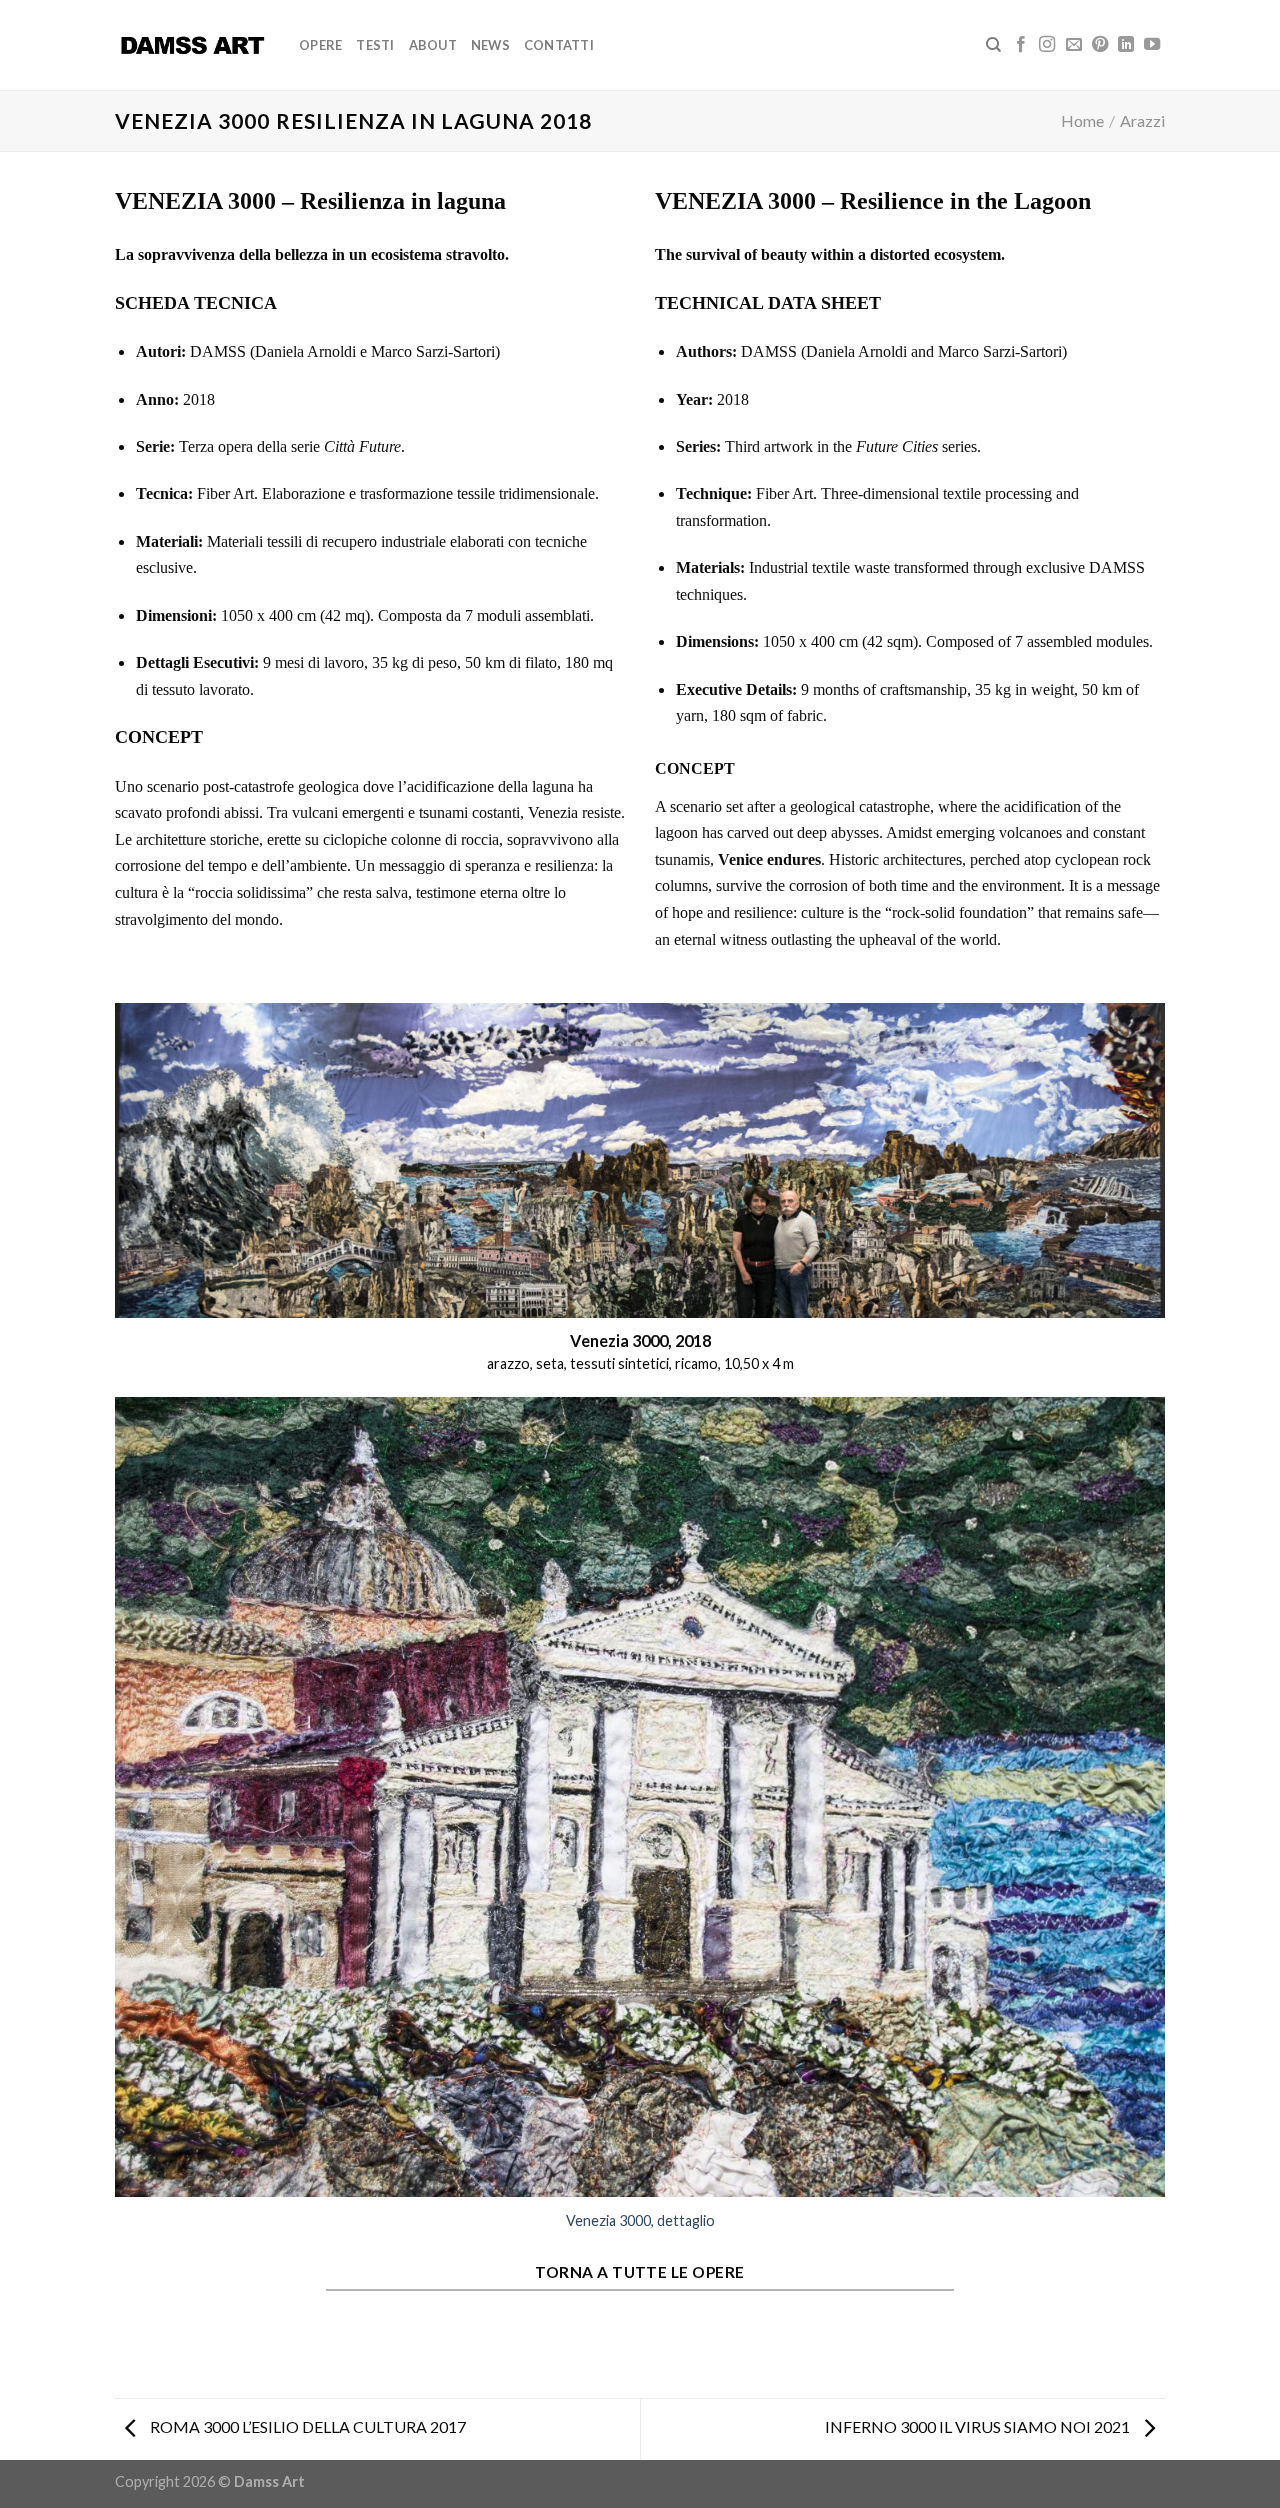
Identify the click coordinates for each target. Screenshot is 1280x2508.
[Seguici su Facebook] (1021, 45)
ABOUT (433, 45)
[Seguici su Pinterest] (1100, 45)
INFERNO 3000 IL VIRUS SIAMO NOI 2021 (979, 2426)
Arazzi (1142, 120)
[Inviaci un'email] (1074, 45)
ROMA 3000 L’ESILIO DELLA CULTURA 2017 (306, 2426)
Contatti (559, 45)
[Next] (1154, 1823)
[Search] (993, 45)
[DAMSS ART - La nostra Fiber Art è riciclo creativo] (192, 45)
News (490, 45)
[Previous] (126, 1823)
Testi (375, 45)
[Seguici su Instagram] (1047, 45)
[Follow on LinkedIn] (1126, 45)
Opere (320, 45)
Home (1082, 120)
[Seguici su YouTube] (1152, 45)
